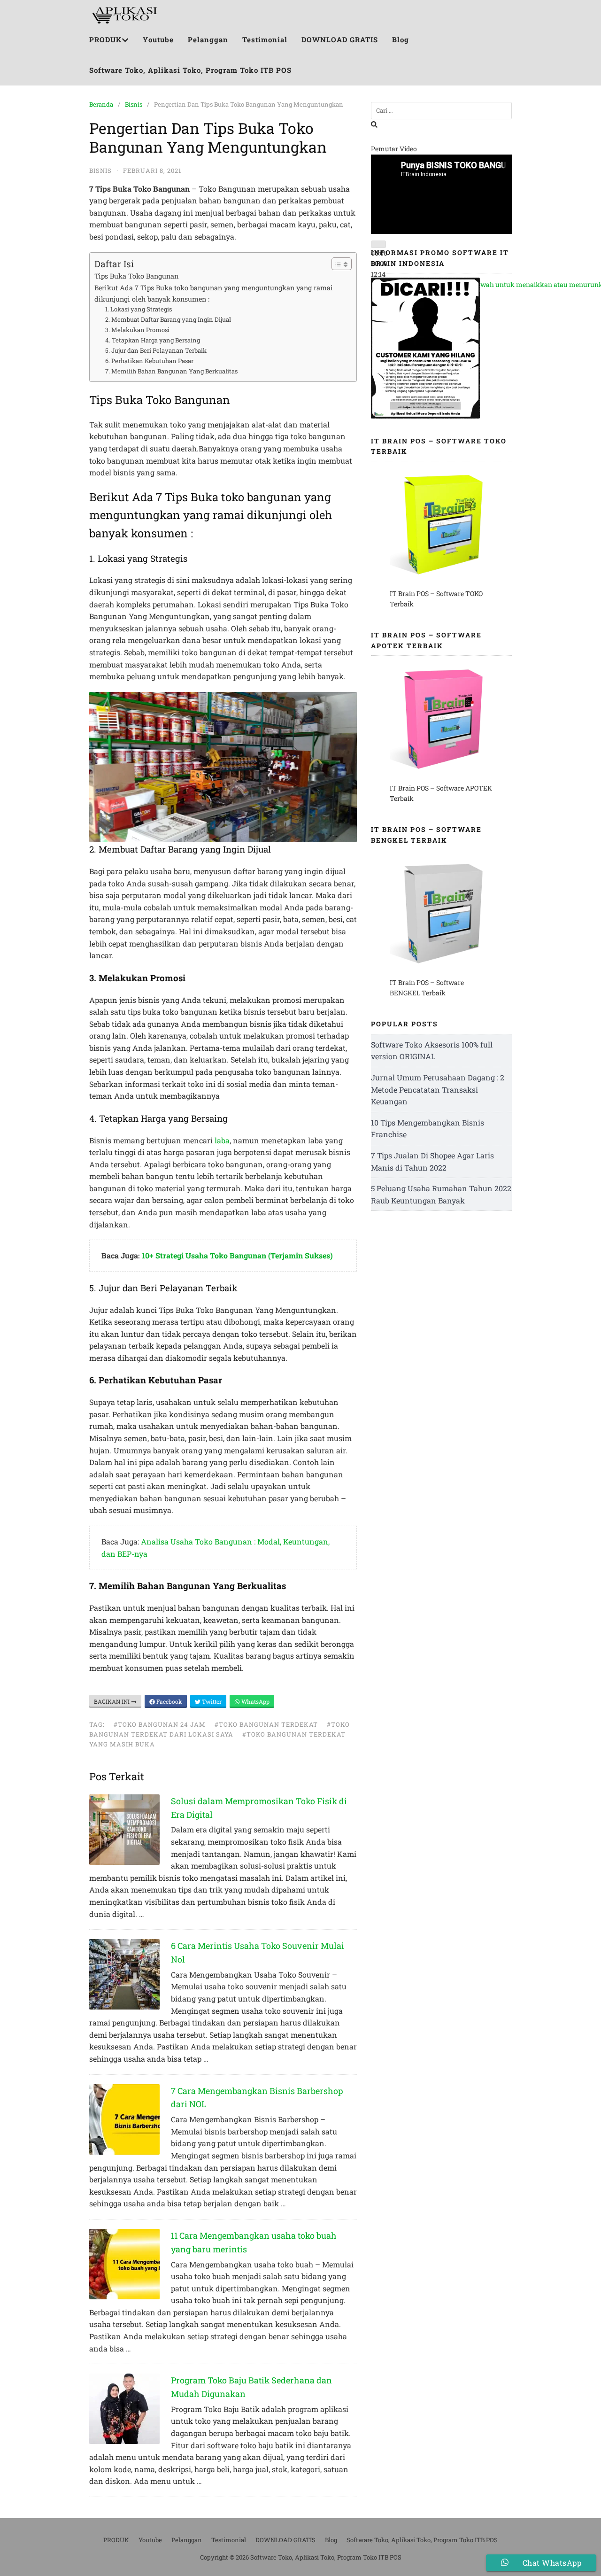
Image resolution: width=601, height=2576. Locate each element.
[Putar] (378, 244)
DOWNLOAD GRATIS (340, 39)
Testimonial (265, 39)
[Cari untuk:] (441, 111)
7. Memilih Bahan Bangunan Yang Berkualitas (171, 371)
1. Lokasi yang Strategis (139, 309)
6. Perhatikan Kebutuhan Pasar (149, 361)
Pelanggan (208, 39)
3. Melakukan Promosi (137, 330)
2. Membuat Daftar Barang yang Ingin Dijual (168, 319)
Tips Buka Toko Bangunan (136, 276)
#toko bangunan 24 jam (160, 1724)
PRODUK (105, 39)
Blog (401, 39)
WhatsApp (255, 1701)
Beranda (101, 104)
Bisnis (134, 104)
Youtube (158, 39)
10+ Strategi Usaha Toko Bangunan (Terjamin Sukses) (237, 1255)
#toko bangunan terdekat (266, 1724)
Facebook (169, 1701)
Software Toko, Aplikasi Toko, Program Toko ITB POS (190, 70)
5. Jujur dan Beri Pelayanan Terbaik (156, 350)
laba (222, 1140)
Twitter (211, 1701)
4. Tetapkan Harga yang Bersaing (153, 340)
